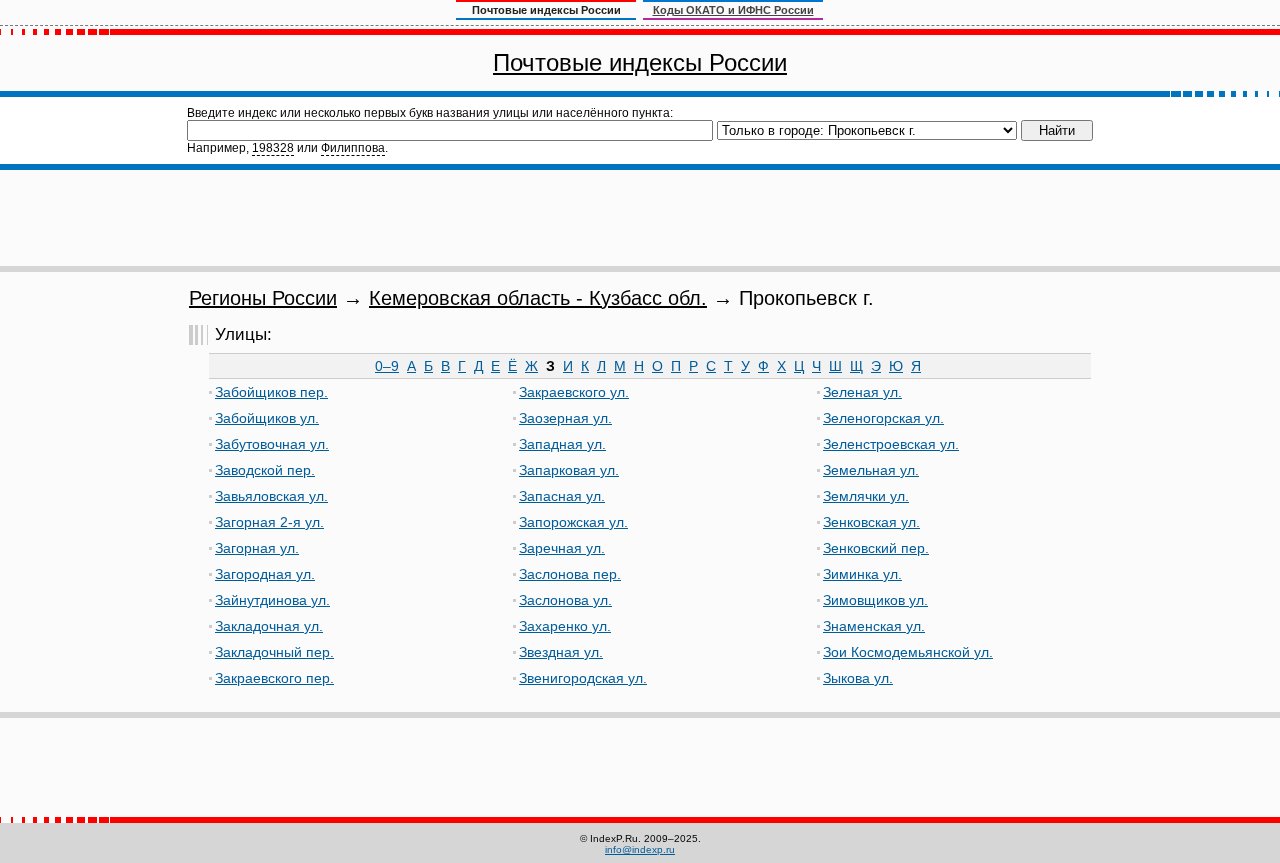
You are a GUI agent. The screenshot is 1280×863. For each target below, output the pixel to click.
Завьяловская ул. (271, 496)
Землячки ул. (866, 496)
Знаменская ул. (874, 626)
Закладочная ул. (269, 626)
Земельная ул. (871, 470)
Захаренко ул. (565, 626)
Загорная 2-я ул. (269, 522)
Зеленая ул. (862, 392)
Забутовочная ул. (272, 444)
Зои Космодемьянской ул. (908, 652)
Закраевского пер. (274, 678)
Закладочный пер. (274, 652)
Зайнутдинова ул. (272, 600)
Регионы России (263, 298)
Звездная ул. (561, 652)
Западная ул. (562, 444)
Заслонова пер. (570, 574)
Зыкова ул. (858, 678)
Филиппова (353, 148)
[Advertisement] (640, 218)
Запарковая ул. (569, 470)
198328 (273, 148)
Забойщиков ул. (267, 418)
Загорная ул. (257, 548)
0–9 (387, 366)
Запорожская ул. (573, 522)
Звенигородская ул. (583, 678)
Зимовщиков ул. (875, 600)
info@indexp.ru (640, 849)
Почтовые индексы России (640, 62)
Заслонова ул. (565, 600)
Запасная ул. (562, 496)
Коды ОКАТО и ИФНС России (733, 10)
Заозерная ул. (565, 418)
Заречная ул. (562, 548)
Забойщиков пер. (271, 392)
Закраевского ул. (574, 392)
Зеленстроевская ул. (891, 444)
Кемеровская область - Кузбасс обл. (538, 298)
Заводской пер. (265, 470)
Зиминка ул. (862, 574)
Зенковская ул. (871, 522)
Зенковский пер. (876, 548)
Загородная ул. (265, 574)
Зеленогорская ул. (883, 418)
